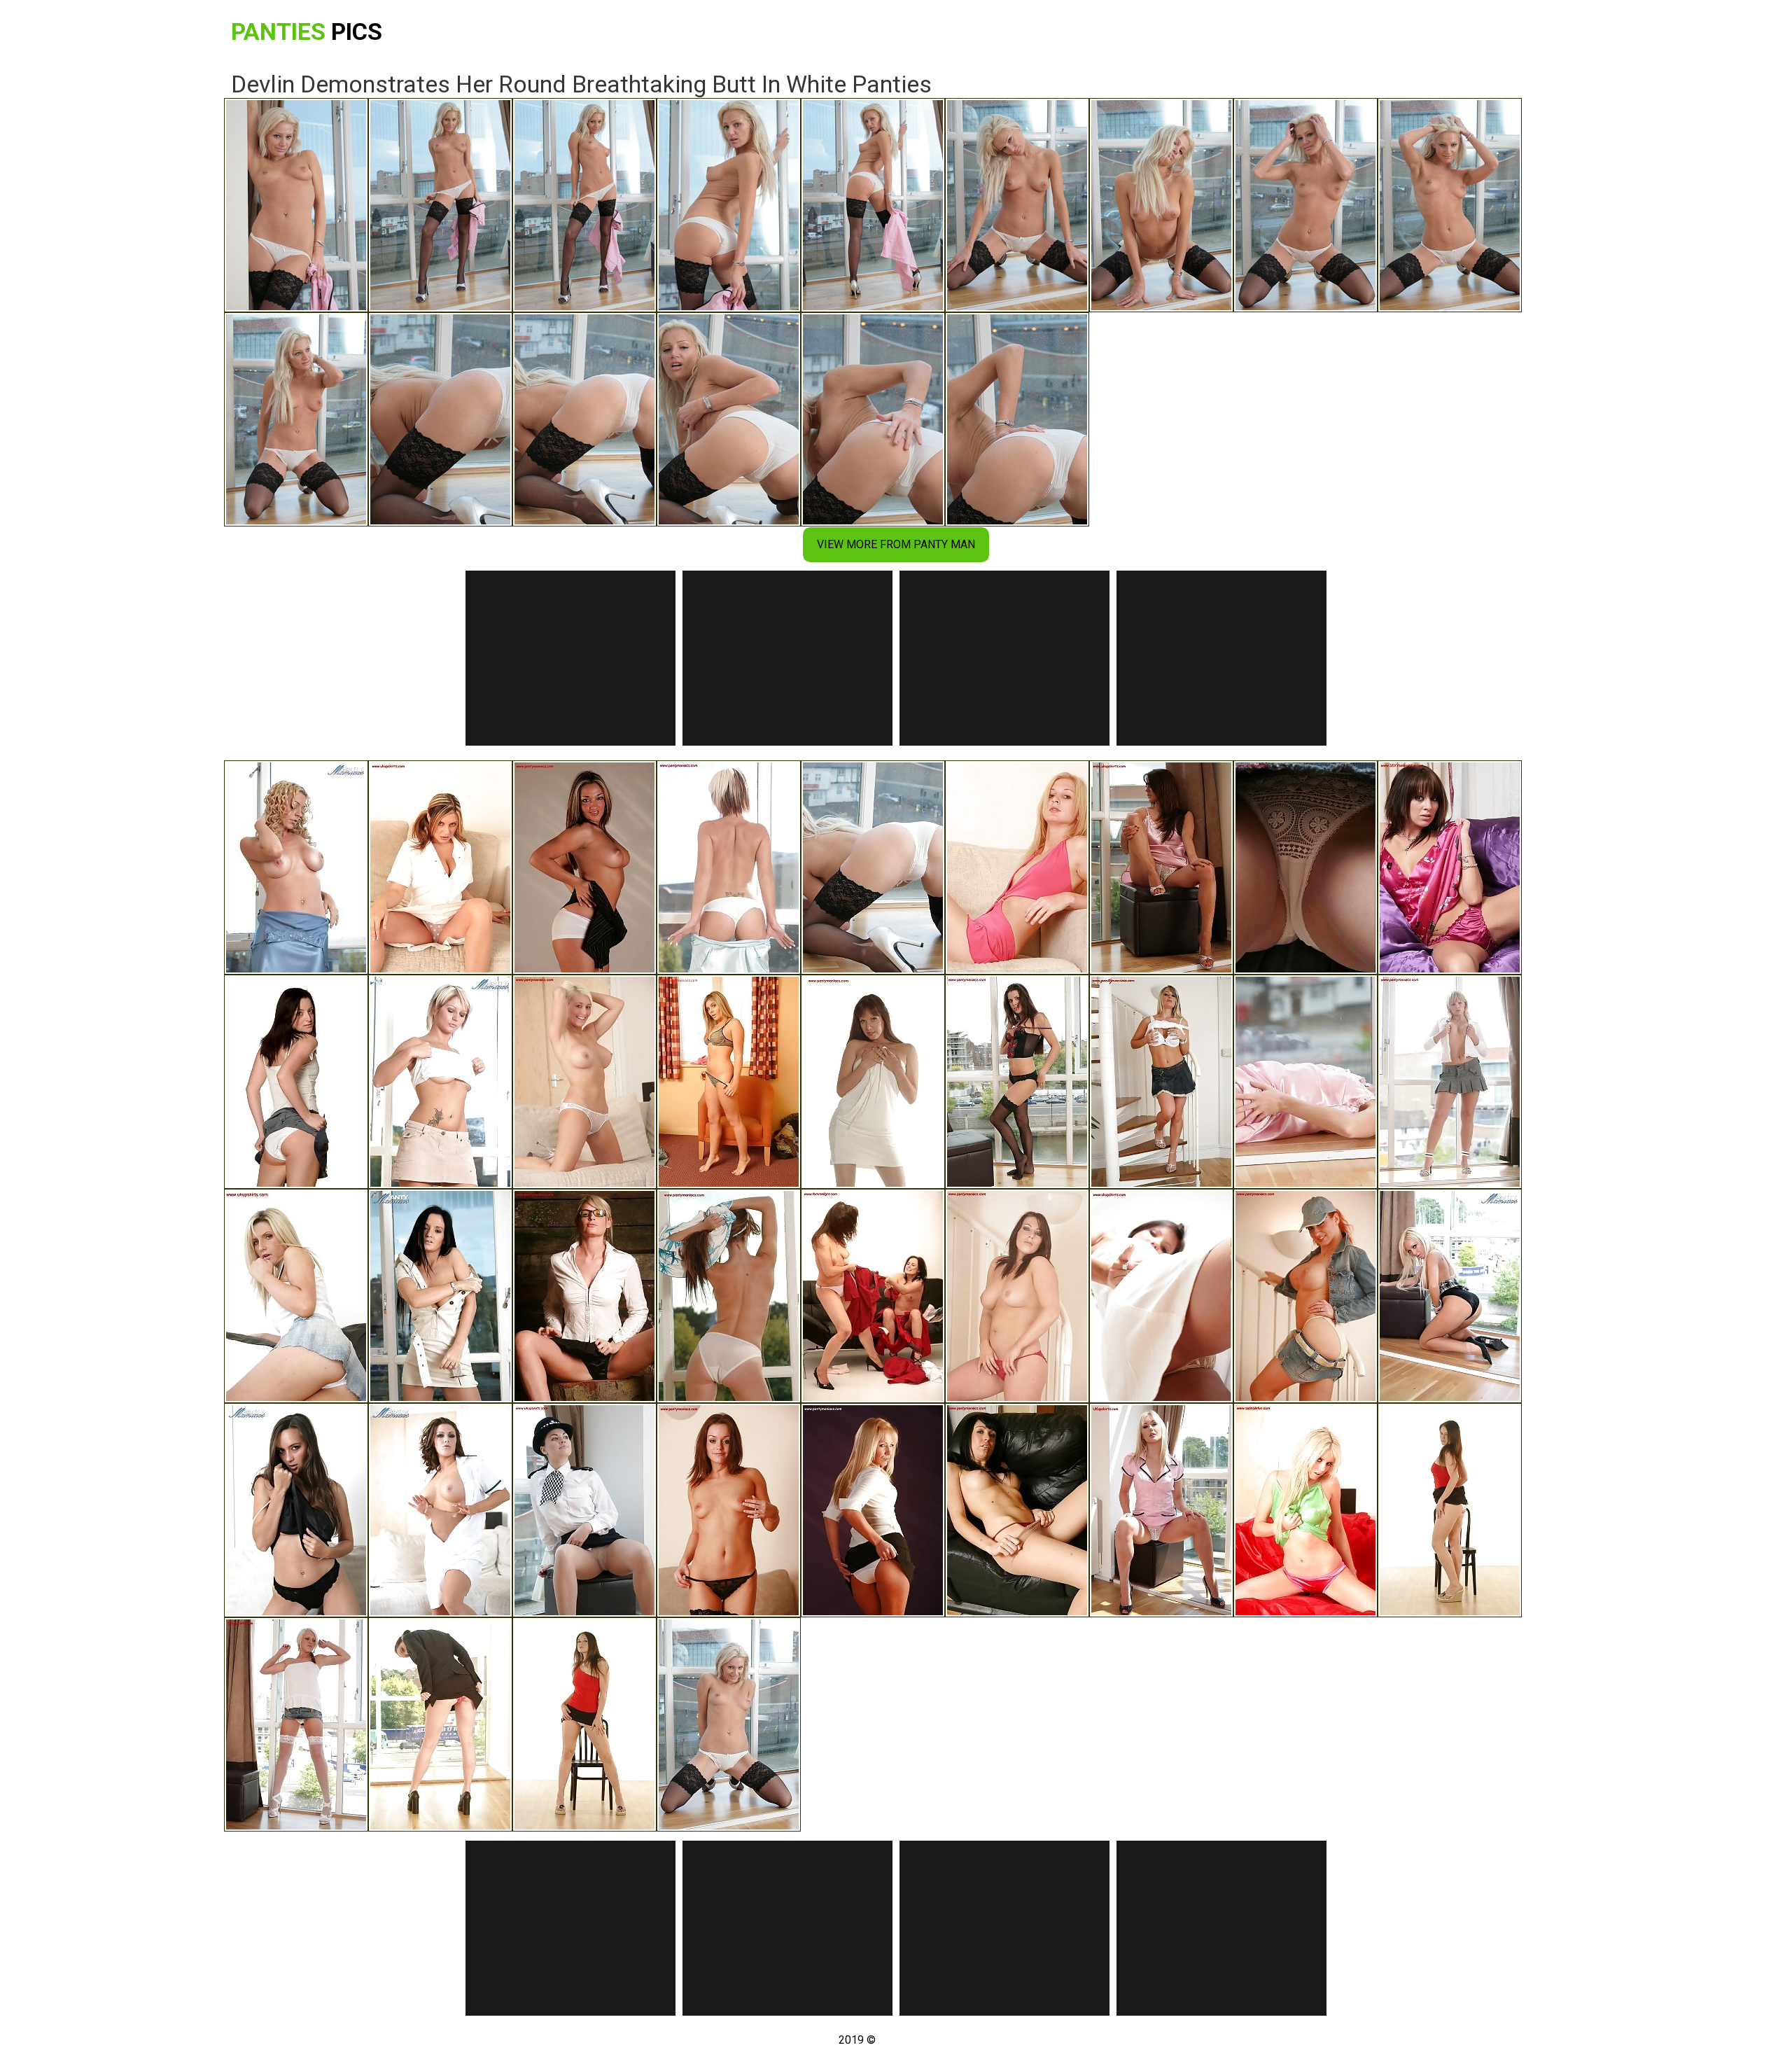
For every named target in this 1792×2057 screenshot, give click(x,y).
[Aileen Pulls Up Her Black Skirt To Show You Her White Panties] (1450, 1510)
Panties (307, 32)
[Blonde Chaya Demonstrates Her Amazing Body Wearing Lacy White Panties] (729, 867)
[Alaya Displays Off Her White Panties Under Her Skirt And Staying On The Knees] (873, 1510)
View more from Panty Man (896, 544)
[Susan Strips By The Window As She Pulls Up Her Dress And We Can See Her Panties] (729, 1296)
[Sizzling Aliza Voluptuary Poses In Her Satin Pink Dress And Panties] (1305, 1082)
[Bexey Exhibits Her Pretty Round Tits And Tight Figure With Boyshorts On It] (584, 867)
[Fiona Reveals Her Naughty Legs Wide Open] (584, 1296)
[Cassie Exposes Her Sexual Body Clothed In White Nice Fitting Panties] (584, 1082)
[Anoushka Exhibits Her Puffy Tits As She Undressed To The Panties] (729, 1510)
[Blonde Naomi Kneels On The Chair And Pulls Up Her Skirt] (729, 1082)
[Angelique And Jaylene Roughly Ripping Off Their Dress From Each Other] (873, 1296)
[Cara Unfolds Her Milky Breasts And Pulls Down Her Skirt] (440, 1082)
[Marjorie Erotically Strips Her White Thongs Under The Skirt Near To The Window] (1161, 1510)
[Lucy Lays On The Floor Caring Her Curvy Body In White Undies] (296, 1082)
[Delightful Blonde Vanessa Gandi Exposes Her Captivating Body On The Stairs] (1017, 1296)
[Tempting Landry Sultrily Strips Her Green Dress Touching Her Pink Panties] (1305, 1510)
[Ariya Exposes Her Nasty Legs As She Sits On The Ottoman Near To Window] (1161, 1296)
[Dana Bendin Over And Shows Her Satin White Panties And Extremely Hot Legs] (1161, 867)
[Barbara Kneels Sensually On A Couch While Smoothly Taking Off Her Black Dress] (296, 1510)
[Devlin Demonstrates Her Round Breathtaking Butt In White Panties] (873, 867)
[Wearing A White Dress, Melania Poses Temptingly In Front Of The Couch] (440, 1510)
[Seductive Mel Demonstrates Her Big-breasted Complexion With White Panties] (1161, 1082)
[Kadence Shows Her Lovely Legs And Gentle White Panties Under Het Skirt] (296, 1296)
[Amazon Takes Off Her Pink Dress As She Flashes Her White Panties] (1017, 867)
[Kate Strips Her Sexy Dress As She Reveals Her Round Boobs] (440, 1296)
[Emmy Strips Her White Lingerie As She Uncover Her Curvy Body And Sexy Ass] (873, 1082)
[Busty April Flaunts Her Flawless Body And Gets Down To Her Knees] (296, 867)
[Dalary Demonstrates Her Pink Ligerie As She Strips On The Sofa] (1450, 867)
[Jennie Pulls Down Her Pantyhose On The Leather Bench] (1017, 1510)
